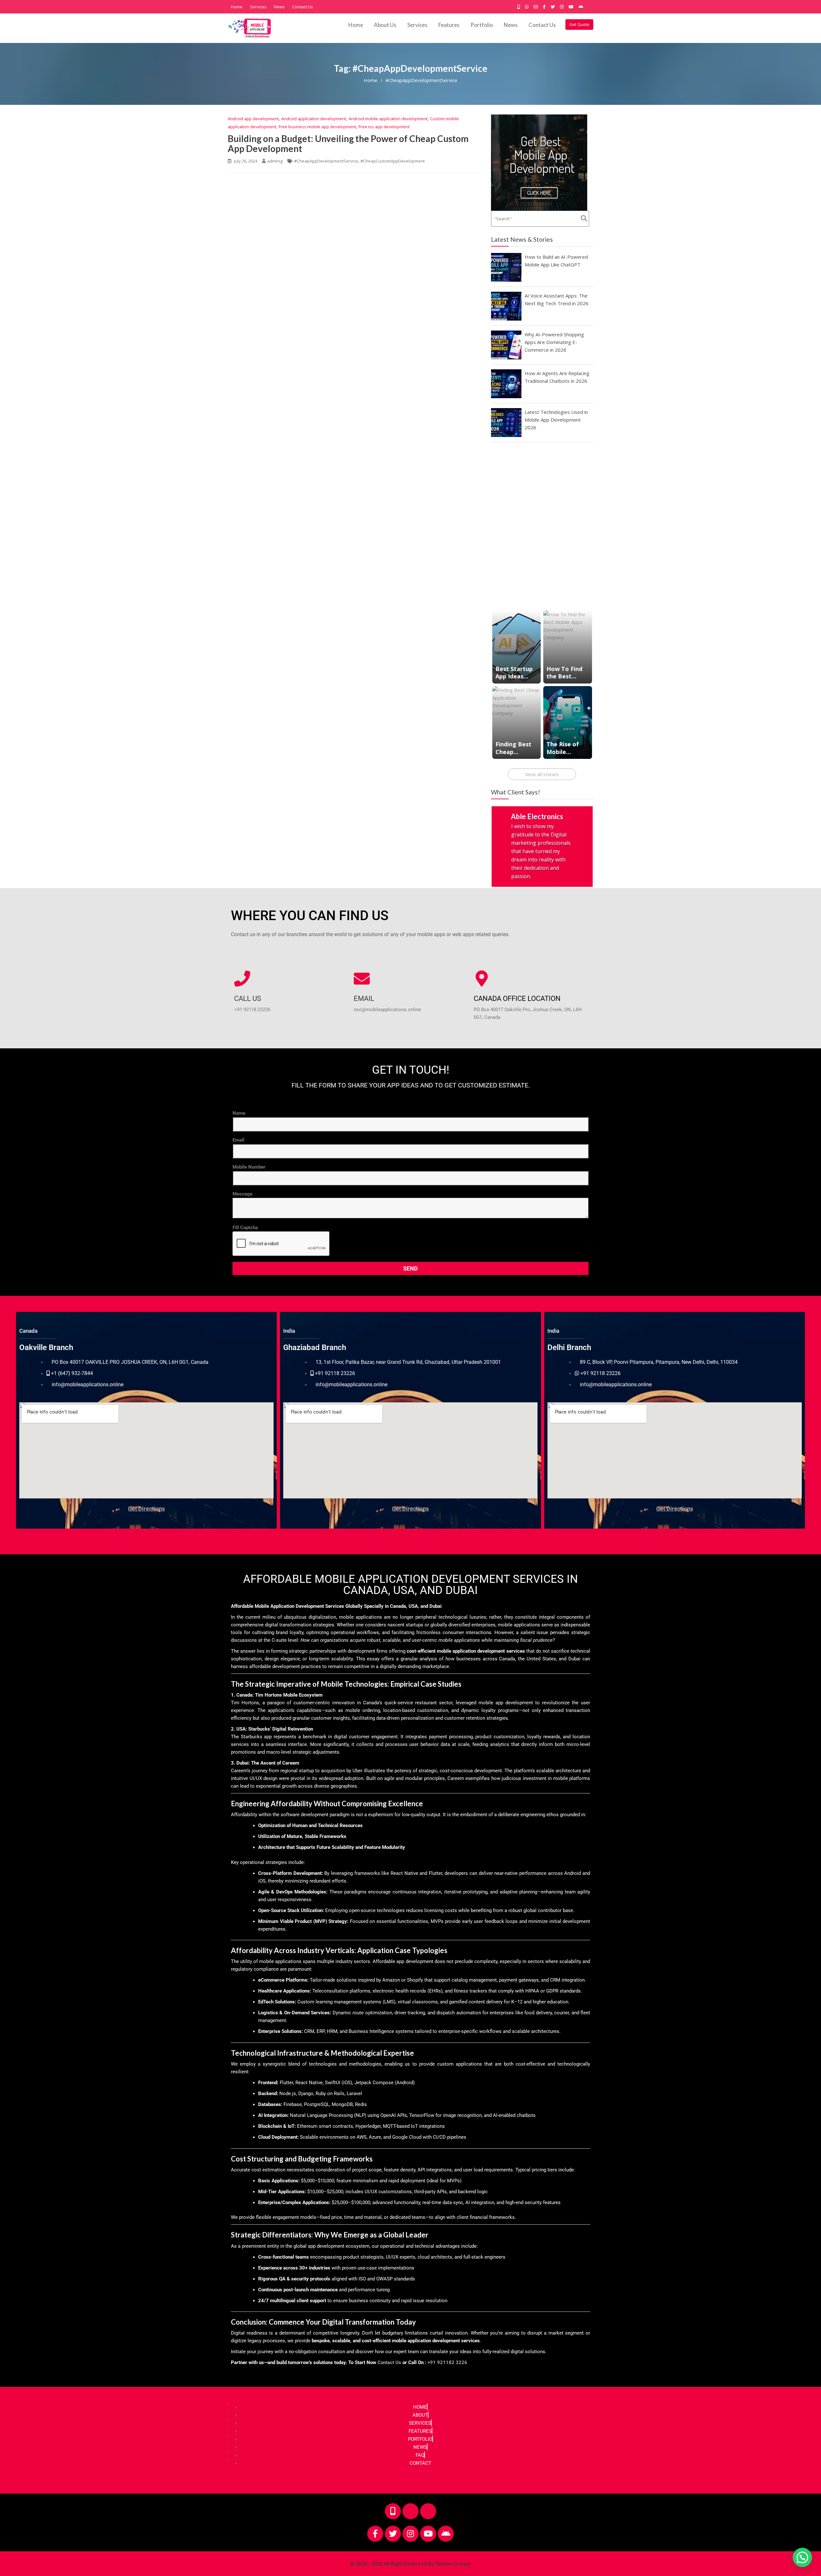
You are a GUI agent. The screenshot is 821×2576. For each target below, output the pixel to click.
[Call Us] (242, 981)
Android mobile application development (388, 119)
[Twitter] (393, 2536)
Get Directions (146, 1510)
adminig (275, 161)
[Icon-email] (428, 2513)
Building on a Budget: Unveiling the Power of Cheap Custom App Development (348, 143)
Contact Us (303, 7)
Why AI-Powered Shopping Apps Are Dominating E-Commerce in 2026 (554, 342)
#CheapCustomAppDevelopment (393, 161)
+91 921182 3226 (447, 2365)
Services (258, 7)
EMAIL (364, 1001)
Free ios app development (384, 127)
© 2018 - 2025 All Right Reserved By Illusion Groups (410, 2565)
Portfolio (482, 25)
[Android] (446, 2536)
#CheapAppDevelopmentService (326, 161)
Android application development (314, 119)
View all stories (542, 774)
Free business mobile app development (317, 127)
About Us (385, 25)
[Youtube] (428, 2536)
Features (449, 25)
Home (237, 7)
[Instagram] (410, 2536)
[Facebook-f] (375, 2536)
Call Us (248, 1001)
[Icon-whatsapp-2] (410, 2513)
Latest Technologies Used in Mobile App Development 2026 (556, 420)
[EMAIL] (362, 981)
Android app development (253, 119)
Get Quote (579, 24)
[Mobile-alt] (393, 2513)
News (279, 7)
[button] (801, 2487)
